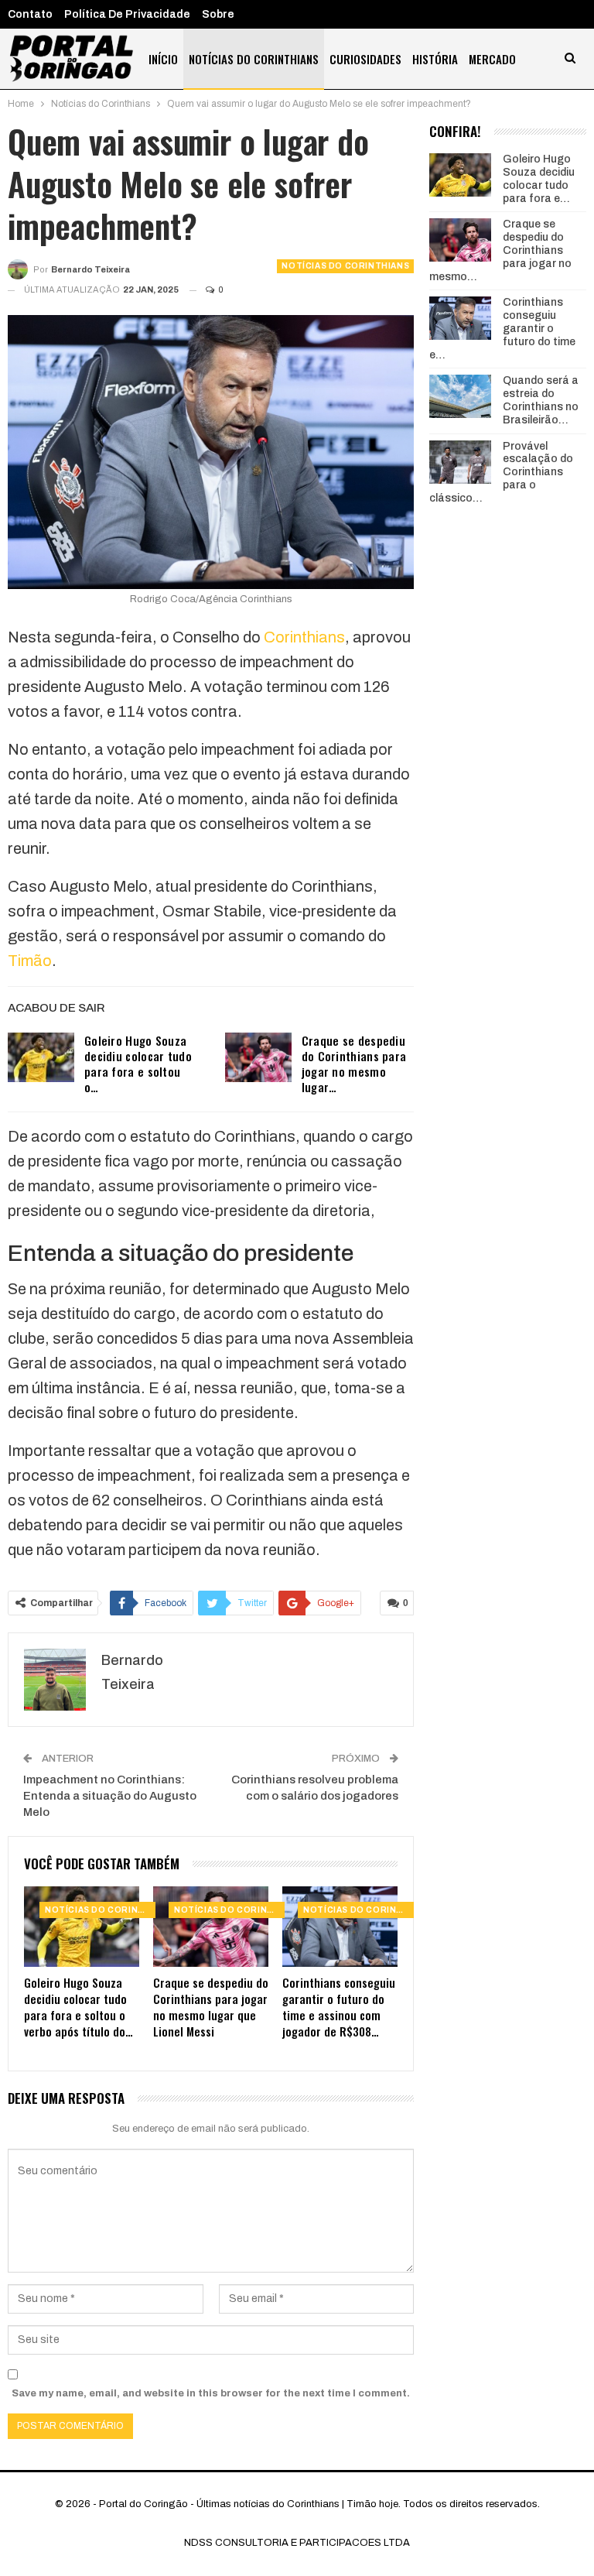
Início (163, 59)
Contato (30, 14)
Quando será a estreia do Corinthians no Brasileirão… (541, 400)
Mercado (492, 59)
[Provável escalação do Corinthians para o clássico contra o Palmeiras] (460, 462)
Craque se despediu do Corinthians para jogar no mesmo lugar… (354, 1064)
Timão (30, 961)
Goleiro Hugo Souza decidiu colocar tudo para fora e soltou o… (138, 1064)
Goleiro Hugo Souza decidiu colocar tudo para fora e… (539, 178)
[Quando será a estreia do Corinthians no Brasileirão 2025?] (460, 396)
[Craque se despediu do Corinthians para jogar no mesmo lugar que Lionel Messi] (258, 1057)
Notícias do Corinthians (254, 59)
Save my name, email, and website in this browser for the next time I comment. (211, 2393)
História (435, 59)
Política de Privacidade (127, 14)
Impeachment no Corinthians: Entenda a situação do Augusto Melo (110, 1796)
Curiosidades (365, 59)
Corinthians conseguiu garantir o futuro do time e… (502, 328)
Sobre (218, 14)
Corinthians (304, 637)
